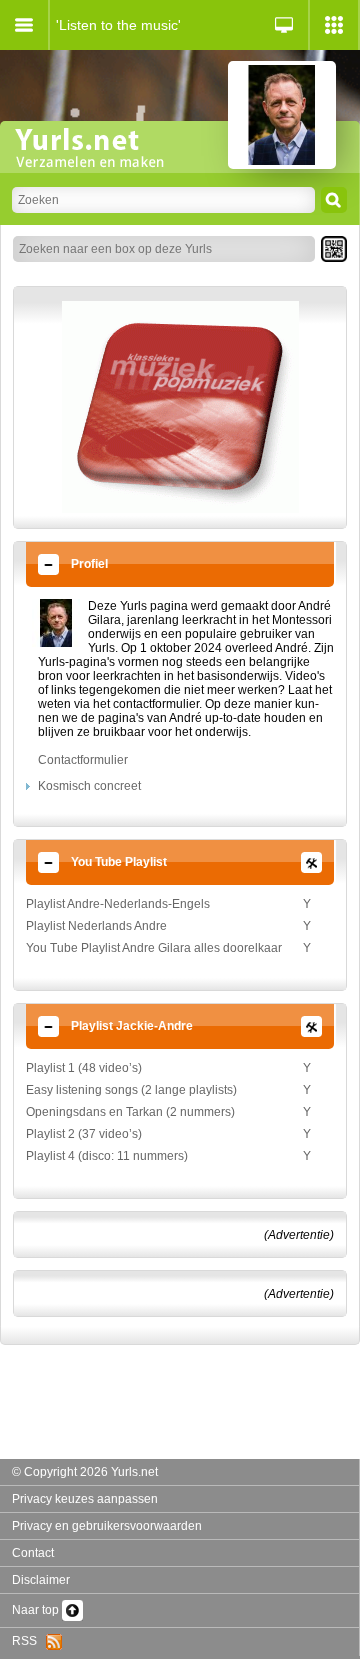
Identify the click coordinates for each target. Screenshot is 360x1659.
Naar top (37, 1610)
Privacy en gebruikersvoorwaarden (107, 1526)
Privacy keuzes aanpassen (85, 1499)
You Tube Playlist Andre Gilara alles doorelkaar (154, 948)
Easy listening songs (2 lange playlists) (131, 1090)
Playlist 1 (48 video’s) (84, 1068)
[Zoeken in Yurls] (334, 200)
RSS (29, 1641)
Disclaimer (41, 1580)
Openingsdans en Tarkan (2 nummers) (130, 1112)
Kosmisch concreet (89, 786)
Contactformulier (83, 760)
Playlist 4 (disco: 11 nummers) (107, 1156)
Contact (33, 1553)
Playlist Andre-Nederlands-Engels (118, 904)
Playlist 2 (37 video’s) (84, 1134)
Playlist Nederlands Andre (96, 926)
